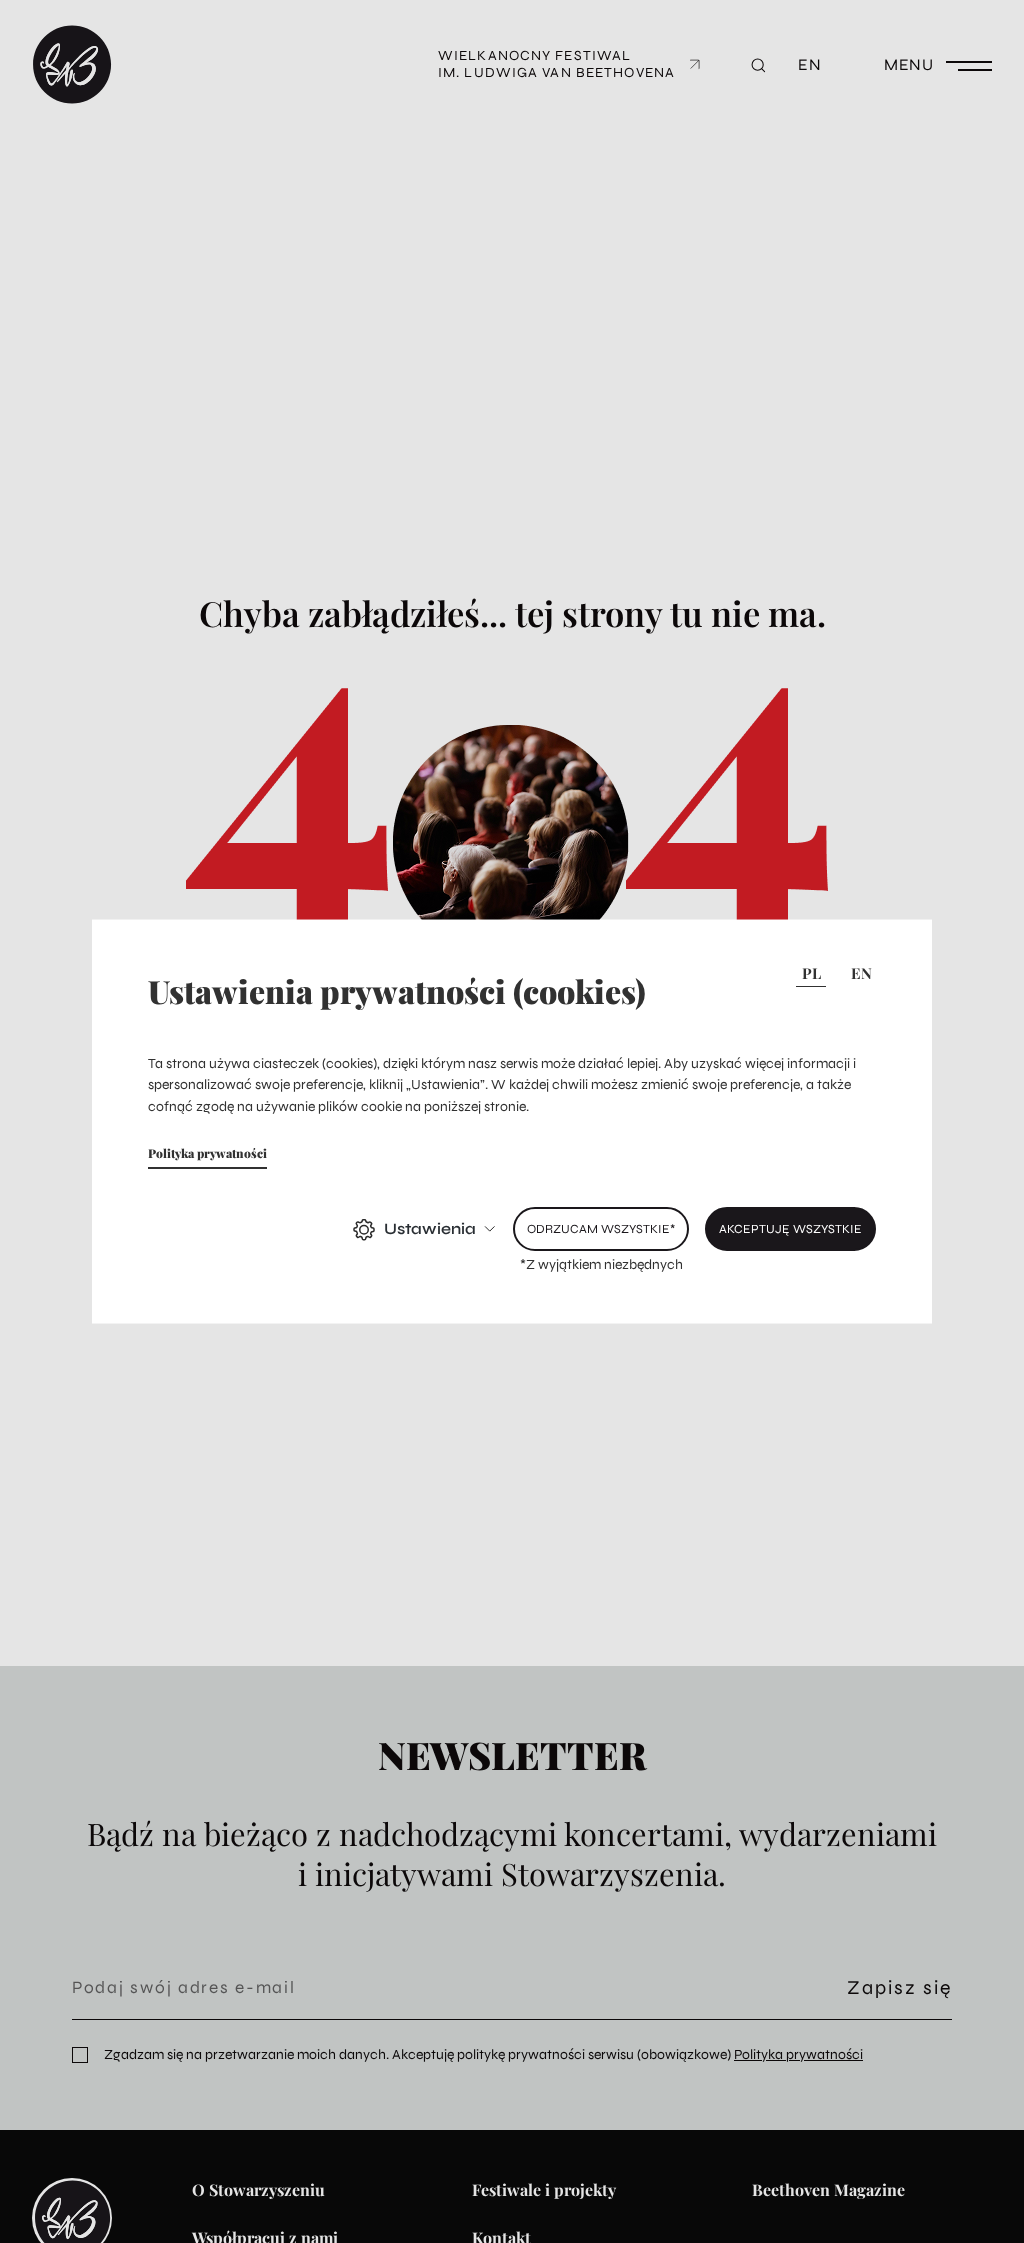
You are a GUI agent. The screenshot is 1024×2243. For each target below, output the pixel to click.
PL (811, 972)
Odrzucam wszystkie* (601, 1228)
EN (861, 972)
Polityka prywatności (207, 1153)
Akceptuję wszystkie (790, 1228)
